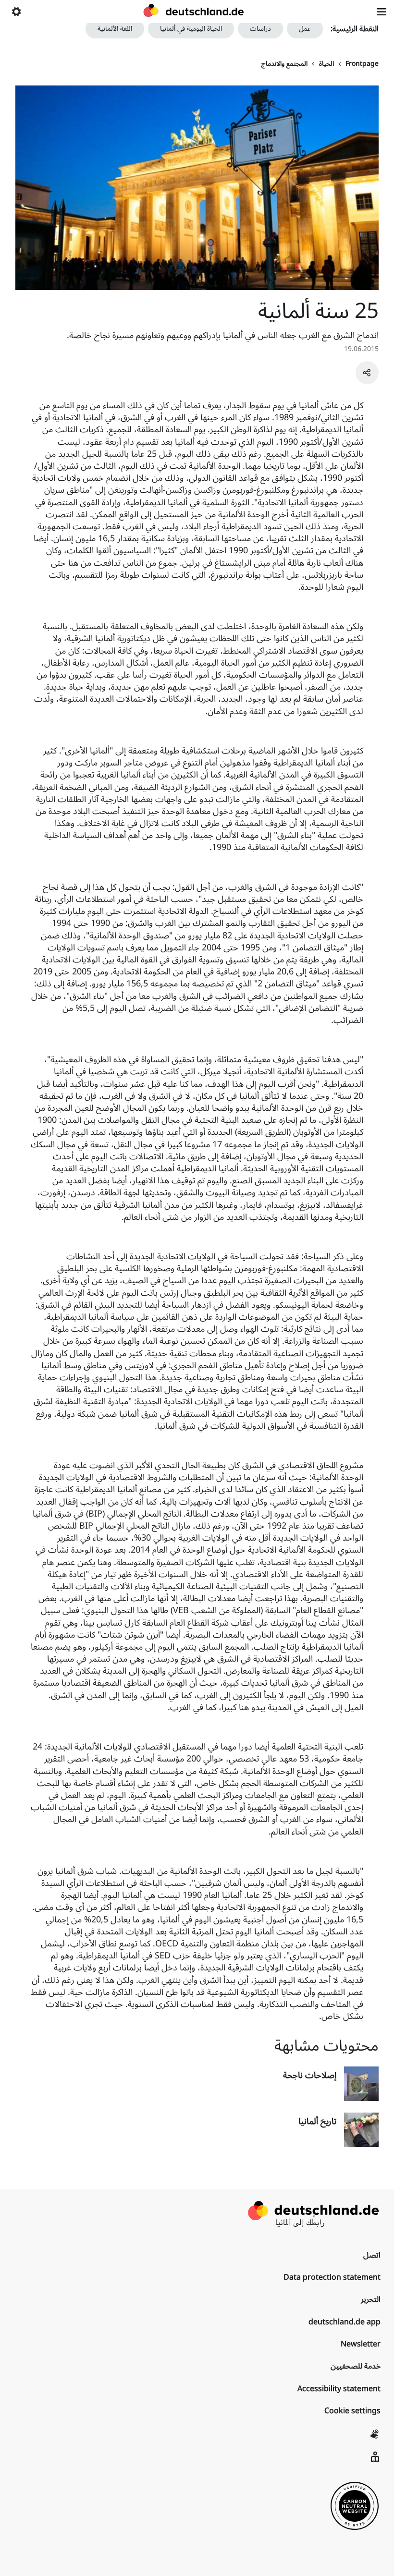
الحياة (326, 64)
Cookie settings (352, 2411)
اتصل (372, 2255)
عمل (305, 29)
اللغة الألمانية (115, 29)
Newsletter (361, 2344)
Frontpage (362, 64)
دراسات (260, 29)
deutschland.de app (345, 2322)
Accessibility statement (339, 2389)
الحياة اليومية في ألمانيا (191, 29)
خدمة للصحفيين (356, 2366)
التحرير (371, 2299)
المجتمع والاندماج (284, 64)
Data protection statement (332, 2277)
